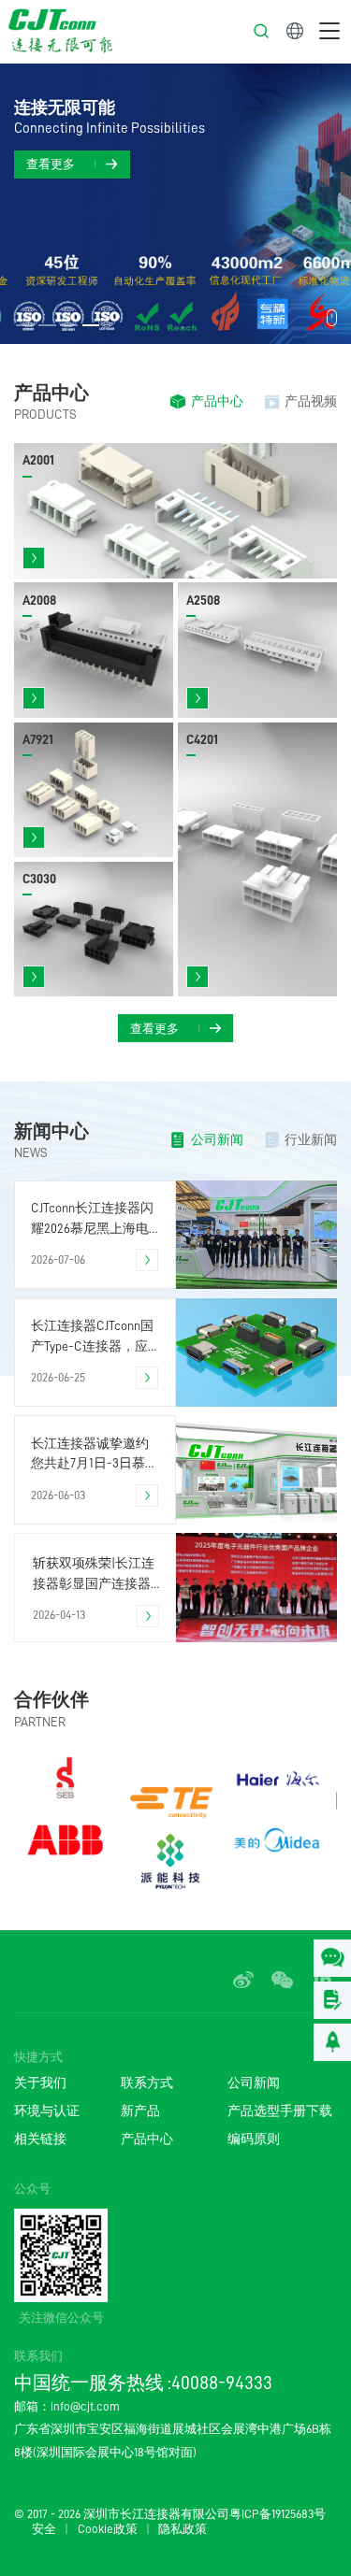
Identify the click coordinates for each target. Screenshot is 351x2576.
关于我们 (40, 2083)
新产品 (140, 2111)
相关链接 (40, 2139)
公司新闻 (254, 2083)
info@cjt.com (85, 2406)
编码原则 (254, 2139)
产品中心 (147, 2139)
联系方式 (147, 2083)
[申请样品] (332, 2000)
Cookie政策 (107, 2529)
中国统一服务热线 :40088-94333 (143, 2383)
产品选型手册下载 (280, 2111)
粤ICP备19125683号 (278, 2514)
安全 (44, 2529)
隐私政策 (183, 2529)
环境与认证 (47, 2111)
